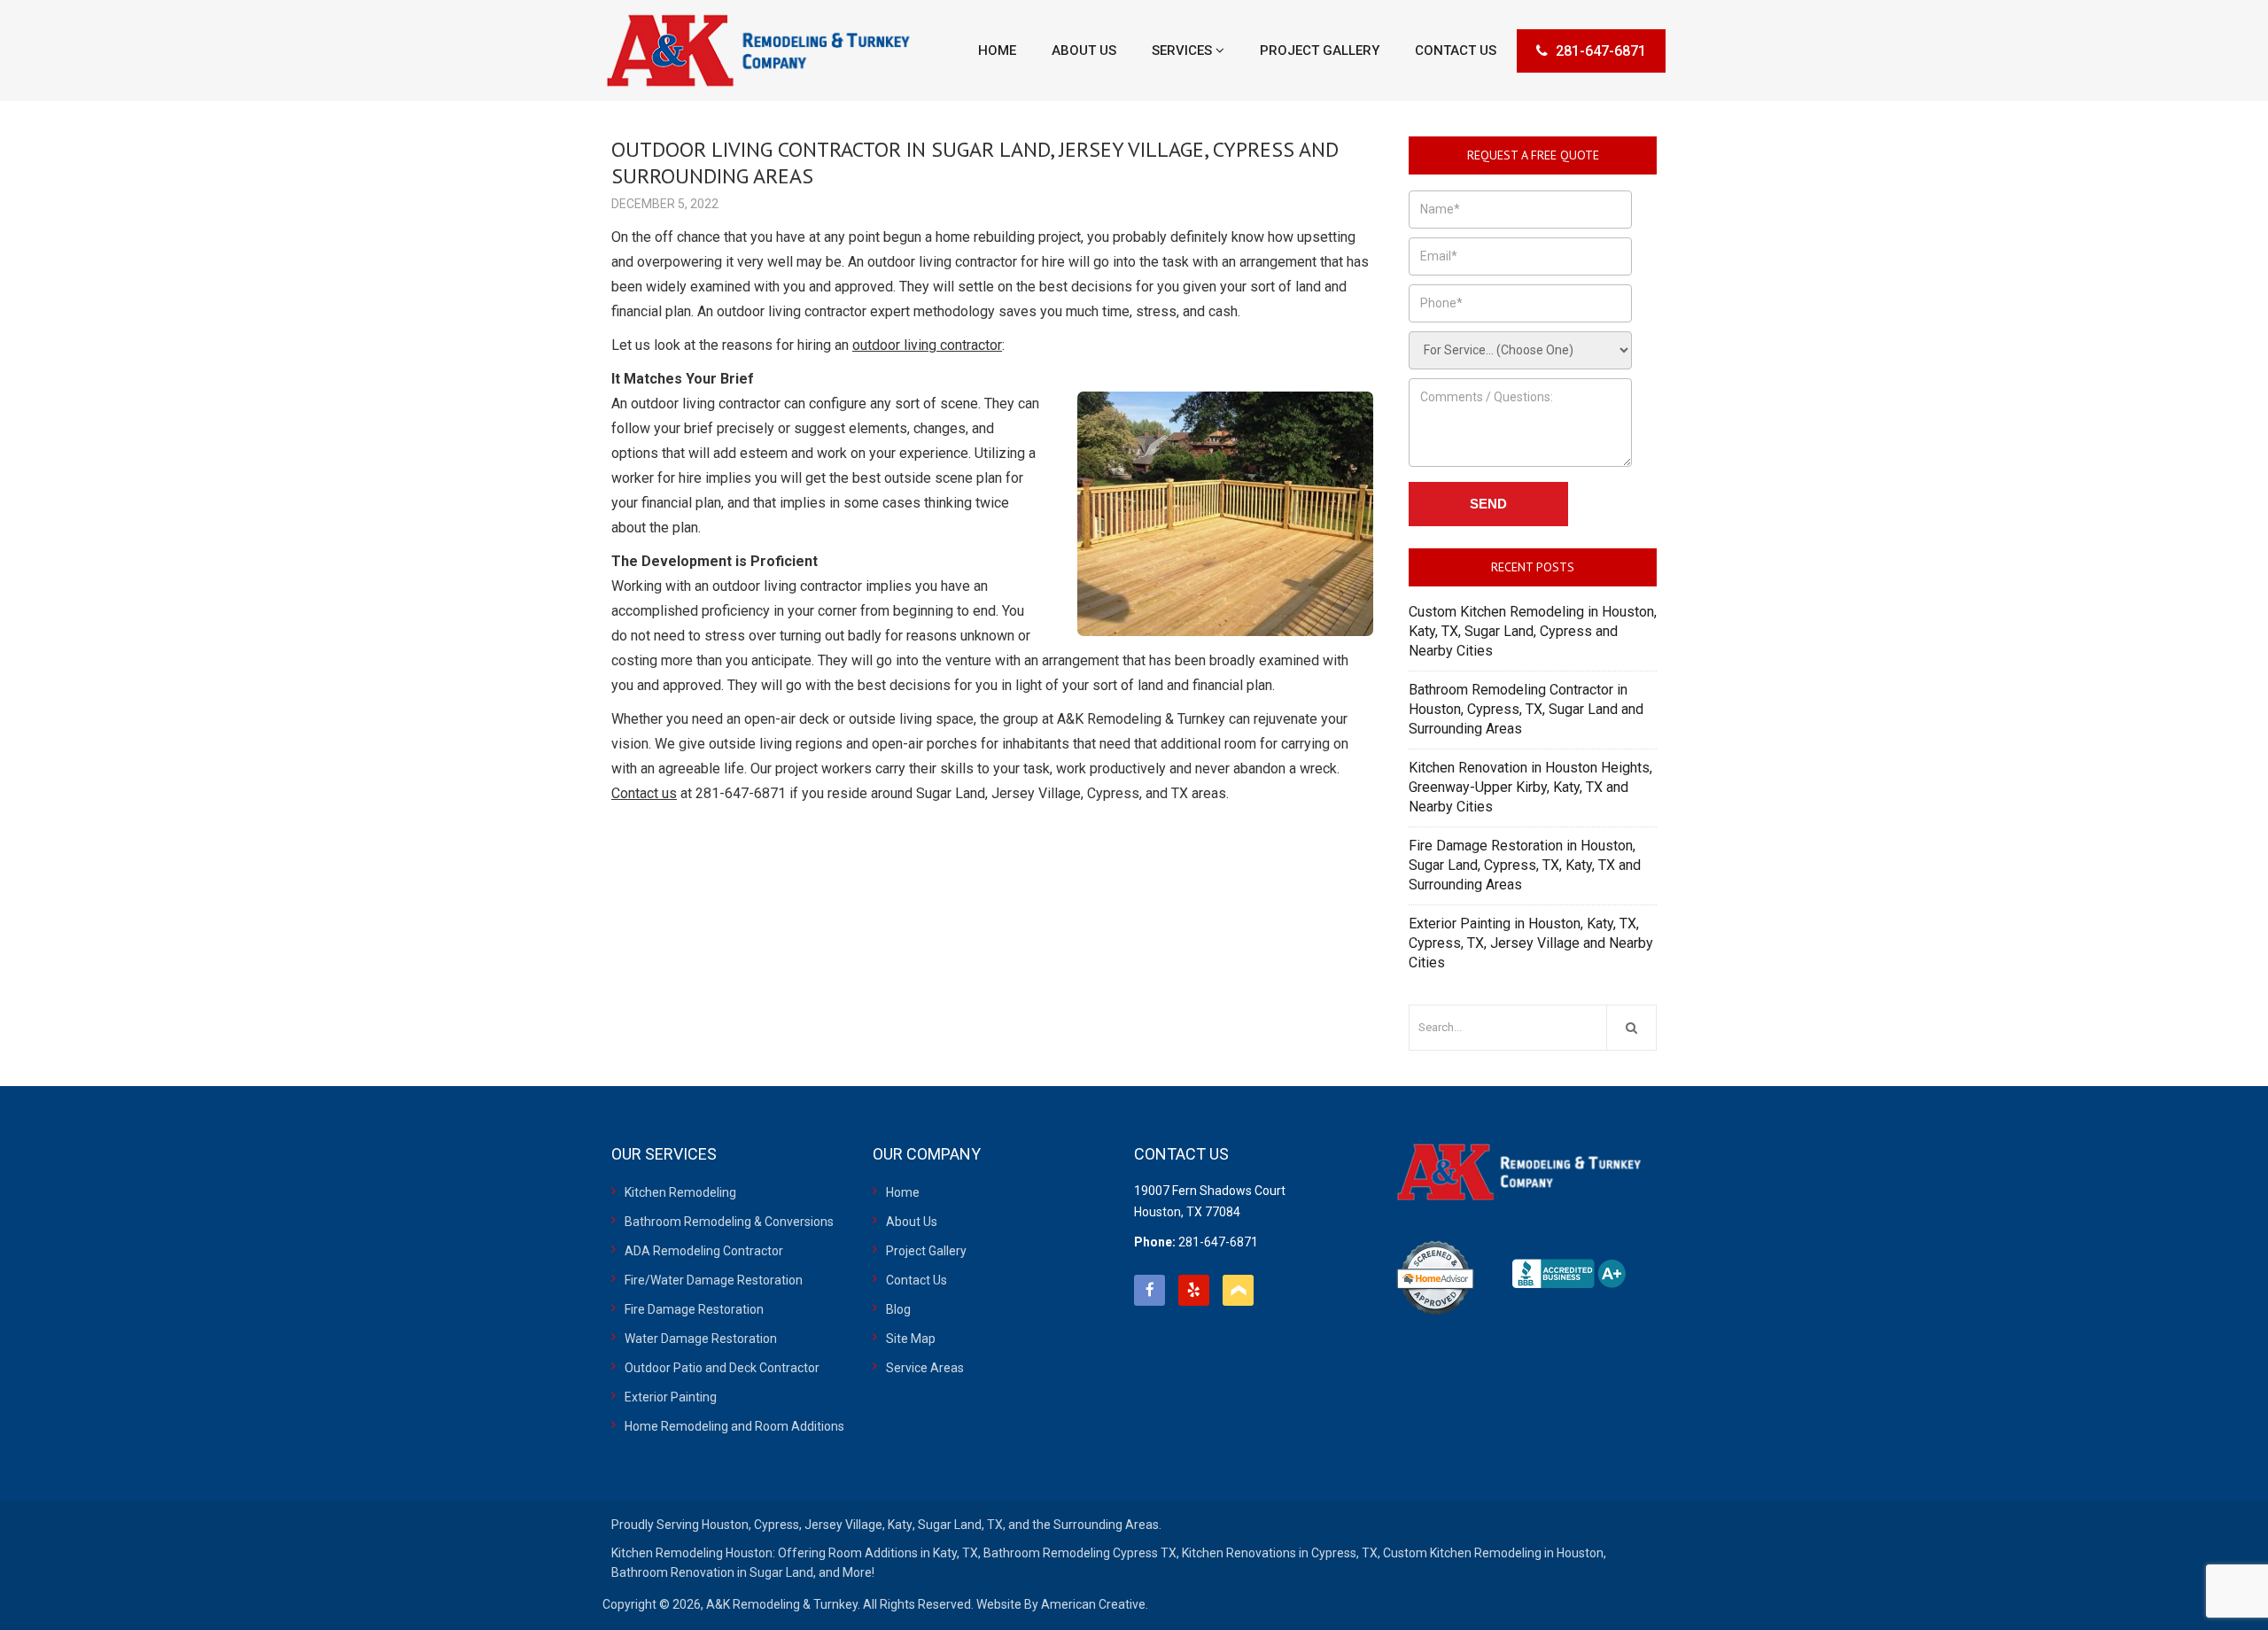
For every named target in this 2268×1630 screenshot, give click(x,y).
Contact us (644, 793)
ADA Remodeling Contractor (704, 1251)
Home (903, 1192)
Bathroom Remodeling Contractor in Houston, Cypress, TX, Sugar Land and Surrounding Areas (1526, 709)
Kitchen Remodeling (680, 1192)
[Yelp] (1194, 1290)
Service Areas (925, 1368)
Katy (900, 1525)
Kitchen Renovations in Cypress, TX (1280, 1553)
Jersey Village (843, 1525)
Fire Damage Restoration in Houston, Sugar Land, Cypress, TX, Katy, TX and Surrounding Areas (1525, 865)
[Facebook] (1150, 1290)
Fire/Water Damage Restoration (714, 1280)
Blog (898, 1309)
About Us (912, 1222)
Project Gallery (926, 1251)
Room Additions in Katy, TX (903, 1553)
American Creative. (1095, 1604)
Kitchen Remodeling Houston (692, 1553)
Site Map (911, 1339)
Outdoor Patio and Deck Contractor (722, 1368)
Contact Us (917, 1280)
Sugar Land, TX (960, 1525)
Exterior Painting (671, 1397)
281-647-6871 (1601, 51)
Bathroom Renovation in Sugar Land (712, 1572)
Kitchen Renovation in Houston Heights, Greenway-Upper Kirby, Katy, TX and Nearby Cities (1530, 787)
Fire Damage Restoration (694, 1309)
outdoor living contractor (927, 345)
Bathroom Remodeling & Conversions (729, 1222)
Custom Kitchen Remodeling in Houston (1493, 1553)
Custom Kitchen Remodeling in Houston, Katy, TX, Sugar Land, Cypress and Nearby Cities (1533, 631)
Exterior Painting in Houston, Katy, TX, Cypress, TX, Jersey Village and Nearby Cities (1531, 943)
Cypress (777, 1525)
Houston (725, 1525)
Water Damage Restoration (701, 1339)
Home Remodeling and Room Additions (734, 1426)
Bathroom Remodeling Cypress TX (1080, 1553)
